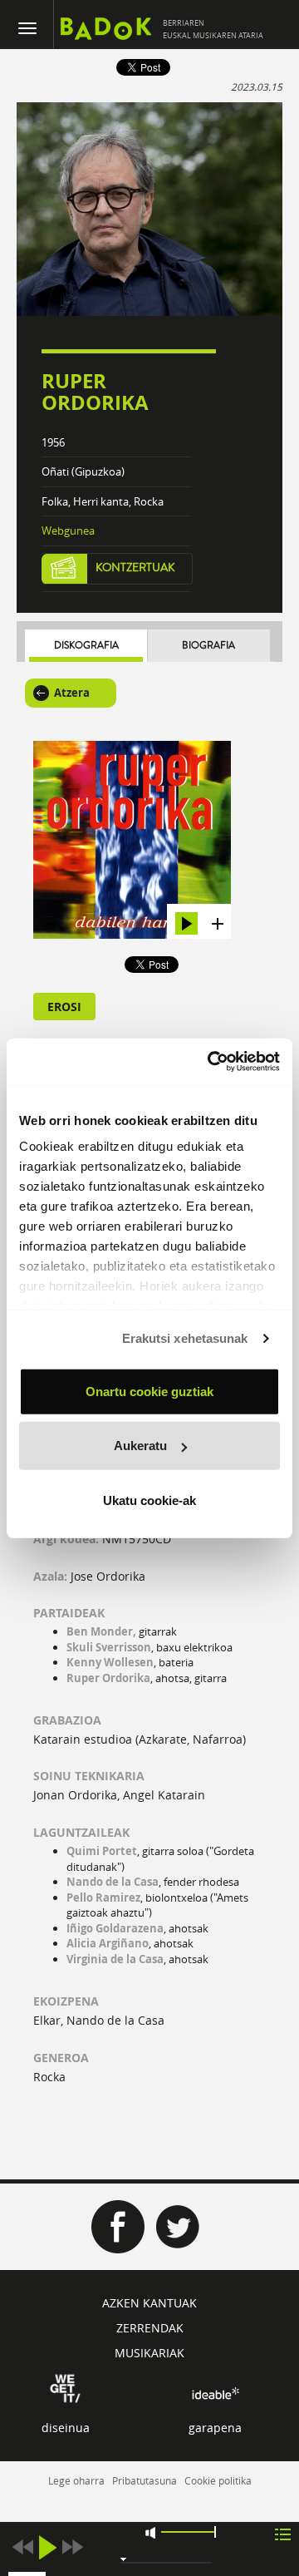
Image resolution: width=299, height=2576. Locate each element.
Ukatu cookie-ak (149, 1500)
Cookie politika (218, 2480)
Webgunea (68, 530)
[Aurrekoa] (22, 2547)
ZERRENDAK (150, 2328)
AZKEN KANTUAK (149, 2303)
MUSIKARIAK (149, 2353)
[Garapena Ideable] (215, 2393)
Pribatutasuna (145, 2480)
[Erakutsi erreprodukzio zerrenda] (283, 2533)
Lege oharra (76, 2480)
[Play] (47, 2547)
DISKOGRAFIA (86, 646)
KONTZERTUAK (135, 568)
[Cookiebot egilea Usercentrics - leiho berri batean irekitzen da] (211, 1062)
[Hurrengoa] (72, 2547)
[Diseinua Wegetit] (65, 2387)
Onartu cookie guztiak (149, 1391)
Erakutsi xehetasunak (185, 1338)
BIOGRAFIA (208, 646)
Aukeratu (140, 1446)
